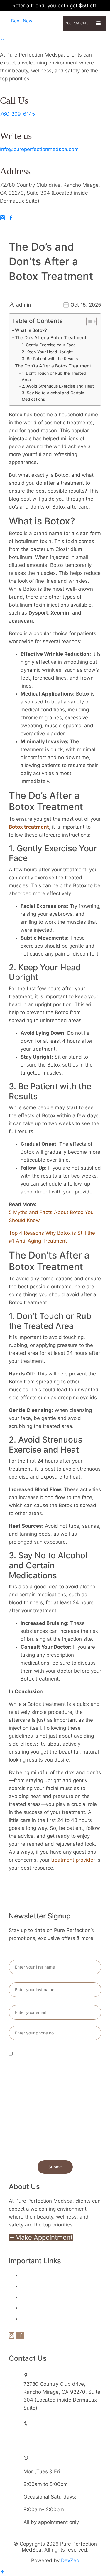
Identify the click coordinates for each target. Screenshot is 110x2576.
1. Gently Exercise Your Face (49, 345)
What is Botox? (31, 330)
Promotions (34, 2297)
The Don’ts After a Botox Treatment (54, 366)
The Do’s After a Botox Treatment (51, 338)
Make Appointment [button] (44, 2237)
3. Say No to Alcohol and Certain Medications (53, 396)
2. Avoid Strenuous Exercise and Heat (58, 386)
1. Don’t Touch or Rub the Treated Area (54, 376)
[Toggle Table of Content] (88, 322)
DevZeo (70, 2560)
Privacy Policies (39, 2319)
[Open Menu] (98, 23)
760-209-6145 (17, 114)
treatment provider (73, 1860)
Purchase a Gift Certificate (52, 2286)
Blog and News (38, 2308)
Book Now (22, 21)
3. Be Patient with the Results (50, 359)
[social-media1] (2, 218)
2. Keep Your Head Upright (48, 352)
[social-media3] (11, 218)
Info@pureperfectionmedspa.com (39, 149)
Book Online (35, 2275)
